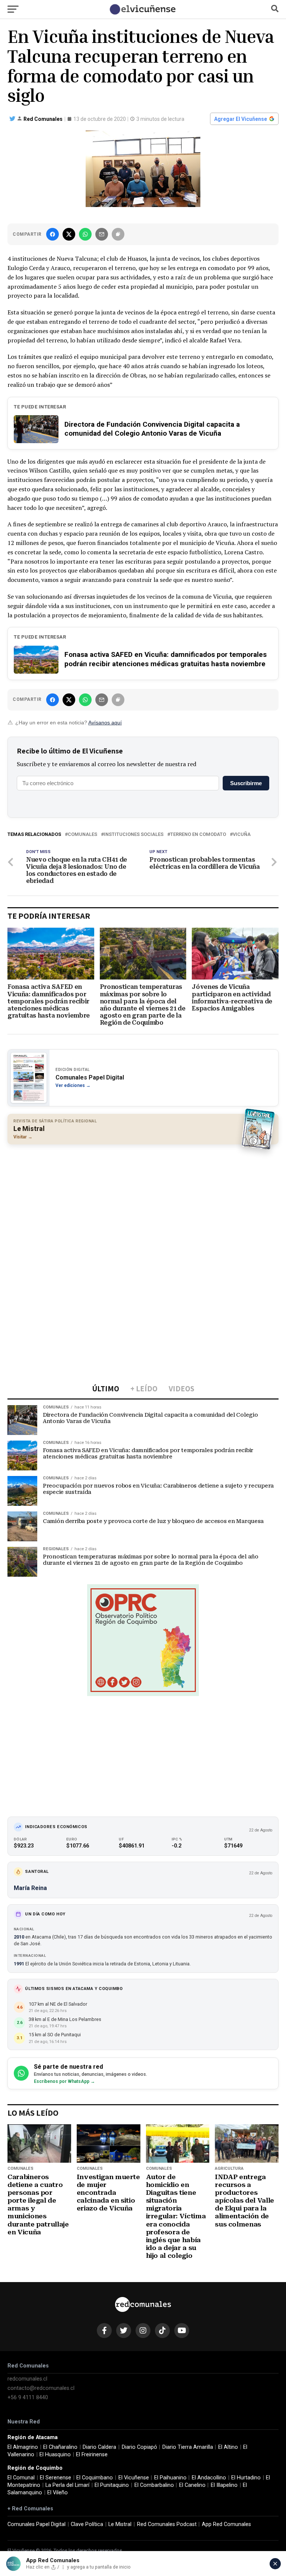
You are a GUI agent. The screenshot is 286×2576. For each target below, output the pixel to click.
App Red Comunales (226, 2524)
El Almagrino (23, 2447)
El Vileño (58, 2493)
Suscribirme (246, 783)
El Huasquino (55, 2455)
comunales (82, 835)
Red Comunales (43, 119)
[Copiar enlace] (118, 234)
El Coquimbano (95, 2478)
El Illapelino (224, 2485)
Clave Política (87, 2524)
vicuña (242, 835)
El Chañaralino (60, 2447)
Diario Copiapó (139, 2447)
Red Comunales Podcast (167, 2524)
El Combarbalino (154, 2485)
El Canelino (192, 2485)
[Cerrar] (275, 2564)
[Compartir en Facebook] (53, 234)
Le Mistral (120, 2524)
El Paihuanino (170, 2478)
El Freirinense (92, 2455)
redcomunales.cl (27, 2379)
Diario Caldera (99, 2447)
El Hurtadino (246, 2478)
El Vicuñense (134, 2478)
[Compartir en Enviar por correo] (102, 234)
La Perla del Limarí (67, 2485)
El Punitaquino (112, 2485)
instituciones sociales (134, 835)
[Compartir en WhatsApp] (85, 234)
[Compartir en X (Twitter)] (69, 234)
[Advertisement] (143, 1204)
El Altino (228, 2447)
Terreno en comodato (198, 835)
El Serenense (55, 2478)
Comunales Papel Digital (36, 2524)
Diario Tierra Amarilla (188, 2447)
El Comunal (21, 2478)
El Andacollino (209, 2478)
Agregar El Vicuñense (241, 119)
